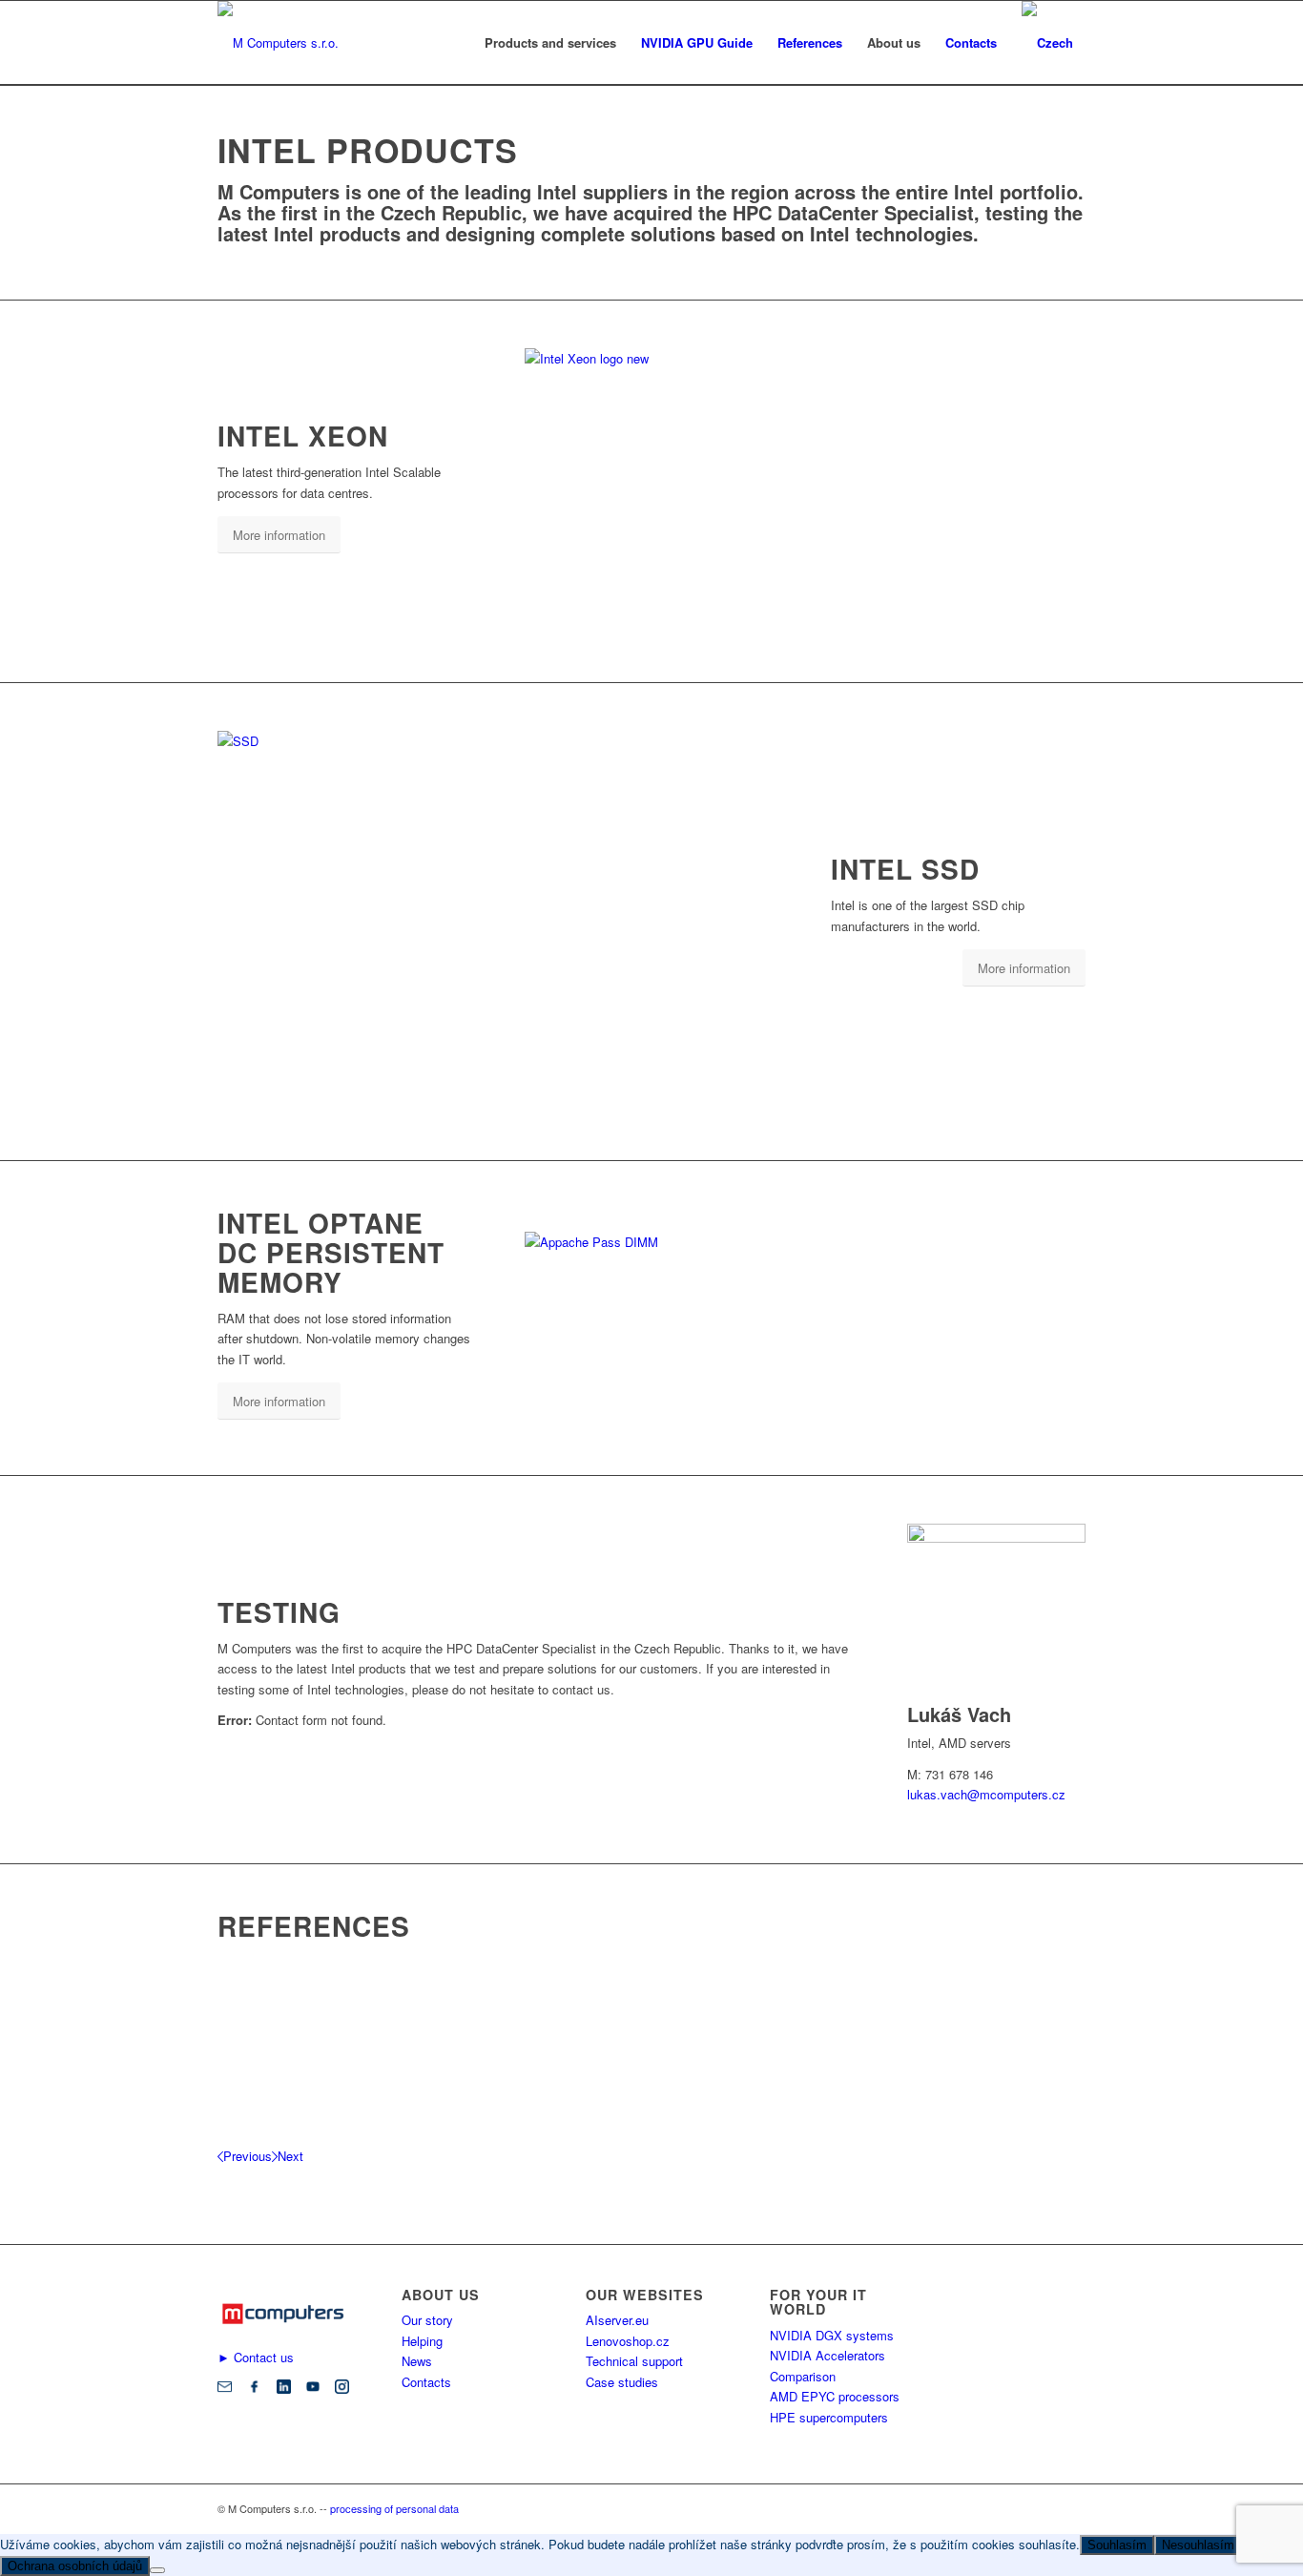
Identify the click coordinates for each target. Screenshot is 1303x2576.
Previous (248, 2156)
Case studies (622, 2382)
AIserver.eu (617, 2320)
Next (290, 2156)
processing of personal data (394, 2508)
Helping (422, 2341)
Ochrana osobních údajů (75, 2566)
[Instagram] (342, 2389)
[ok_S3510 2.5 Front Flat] (454, 741)
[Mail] (225, 2389)
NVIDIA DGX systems (832, 2335)
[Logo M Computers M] (278, 43)
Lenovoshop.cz (628, 2341)
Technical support (634, 2361)
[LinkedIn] (284, 2389)
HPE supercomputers (829, 2417)
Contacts (426, 2382)
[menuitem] (550, 43)
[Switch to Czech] (1047, 43)
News (417, 2361)
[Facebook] (254, 2389)
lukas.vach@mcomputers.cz (986, 1794)
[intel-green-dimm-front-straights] (763, 1242)
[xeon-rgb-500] (668, 358)
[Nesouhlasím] (157, 2570)
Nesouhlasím (1198, 2545)
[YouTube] (313, 2389)
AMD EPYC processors (835, 2396)
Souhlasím (1117, 2545)
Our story (427, 2320)
